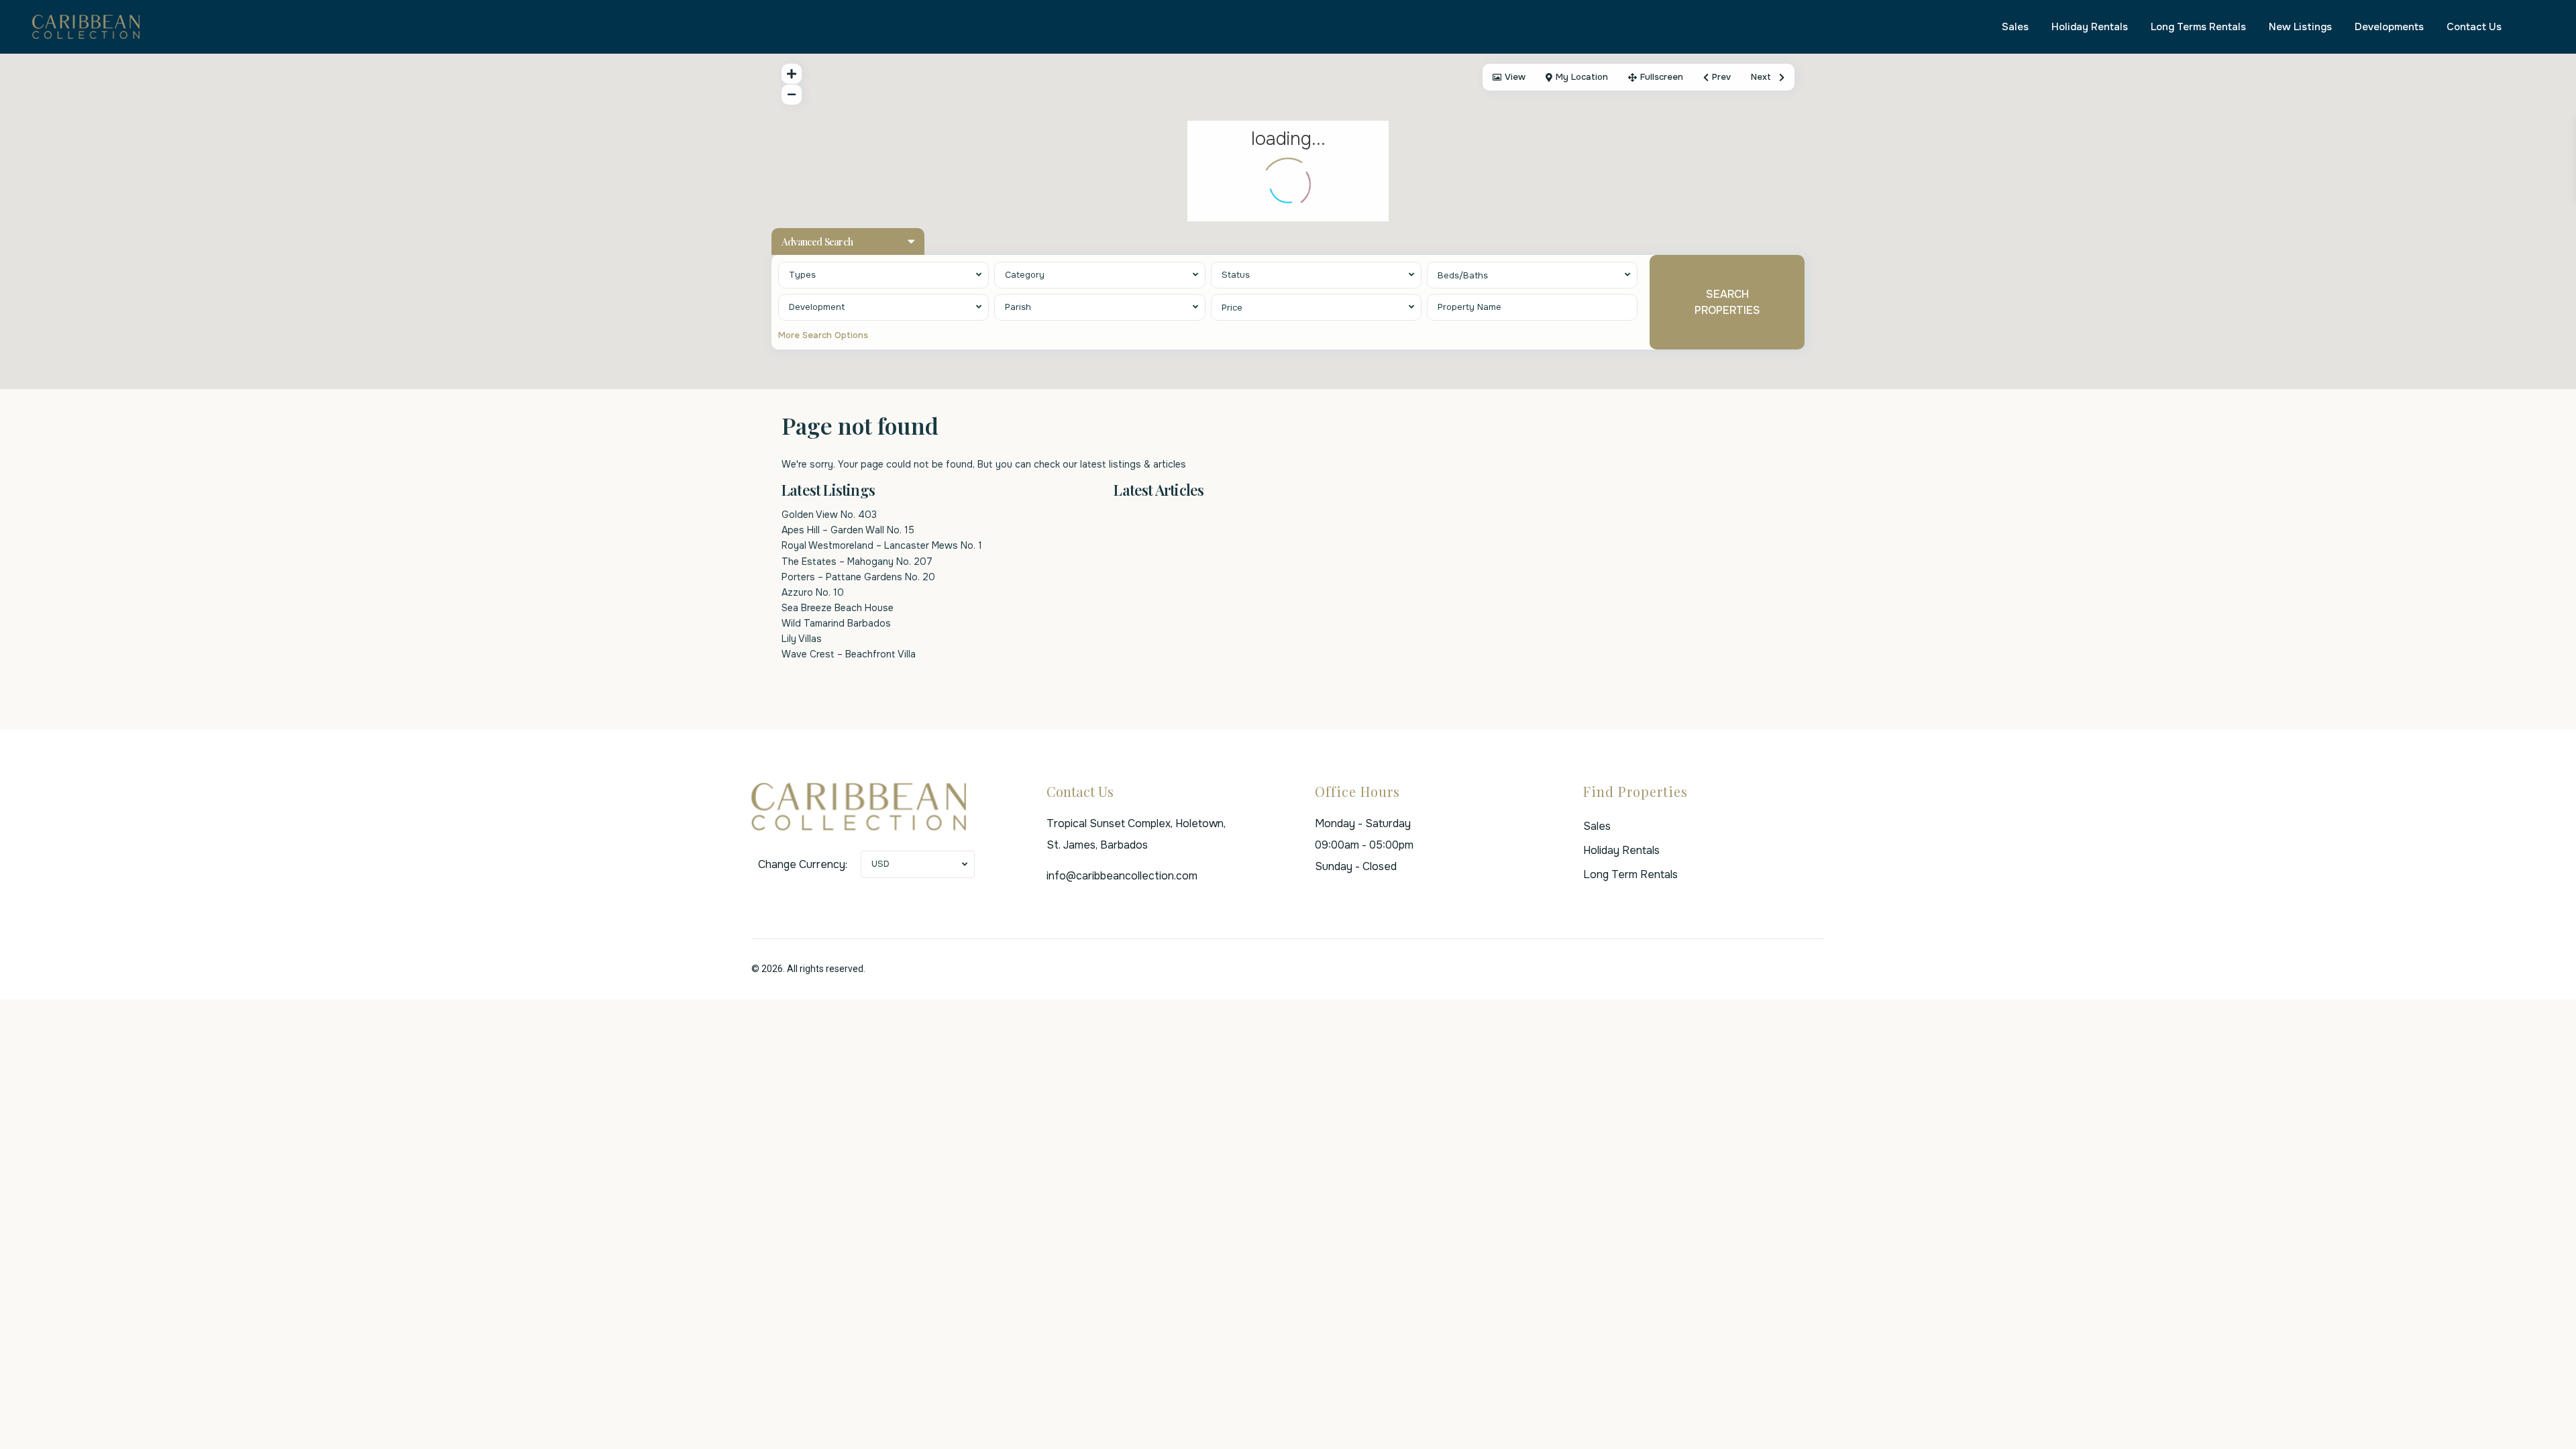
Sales (2015, 27)
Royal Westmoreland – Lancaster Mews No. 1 (882, 545)
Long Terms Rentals (2198, 27)
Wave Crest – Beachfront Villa (849, 654)
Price (1232, 308)
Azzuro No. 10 (813, 592)
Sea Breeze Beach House (838, 608)
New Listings (2300, 27)
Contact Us (2474, 27)
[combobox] (883, 275)
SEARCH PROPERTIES (1727, 302)
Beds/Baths (1463, 275)
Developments (2389, 27)
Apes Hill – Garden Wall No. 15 (848, 530)
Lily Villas (802, 639)
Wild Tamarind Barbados (836, 623)
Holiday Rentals (2090, 27)
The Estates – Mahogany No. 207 (857, 561)
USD (880, 864)
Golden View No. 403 (829, 515)
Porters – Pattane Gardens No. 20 (858, 577)
